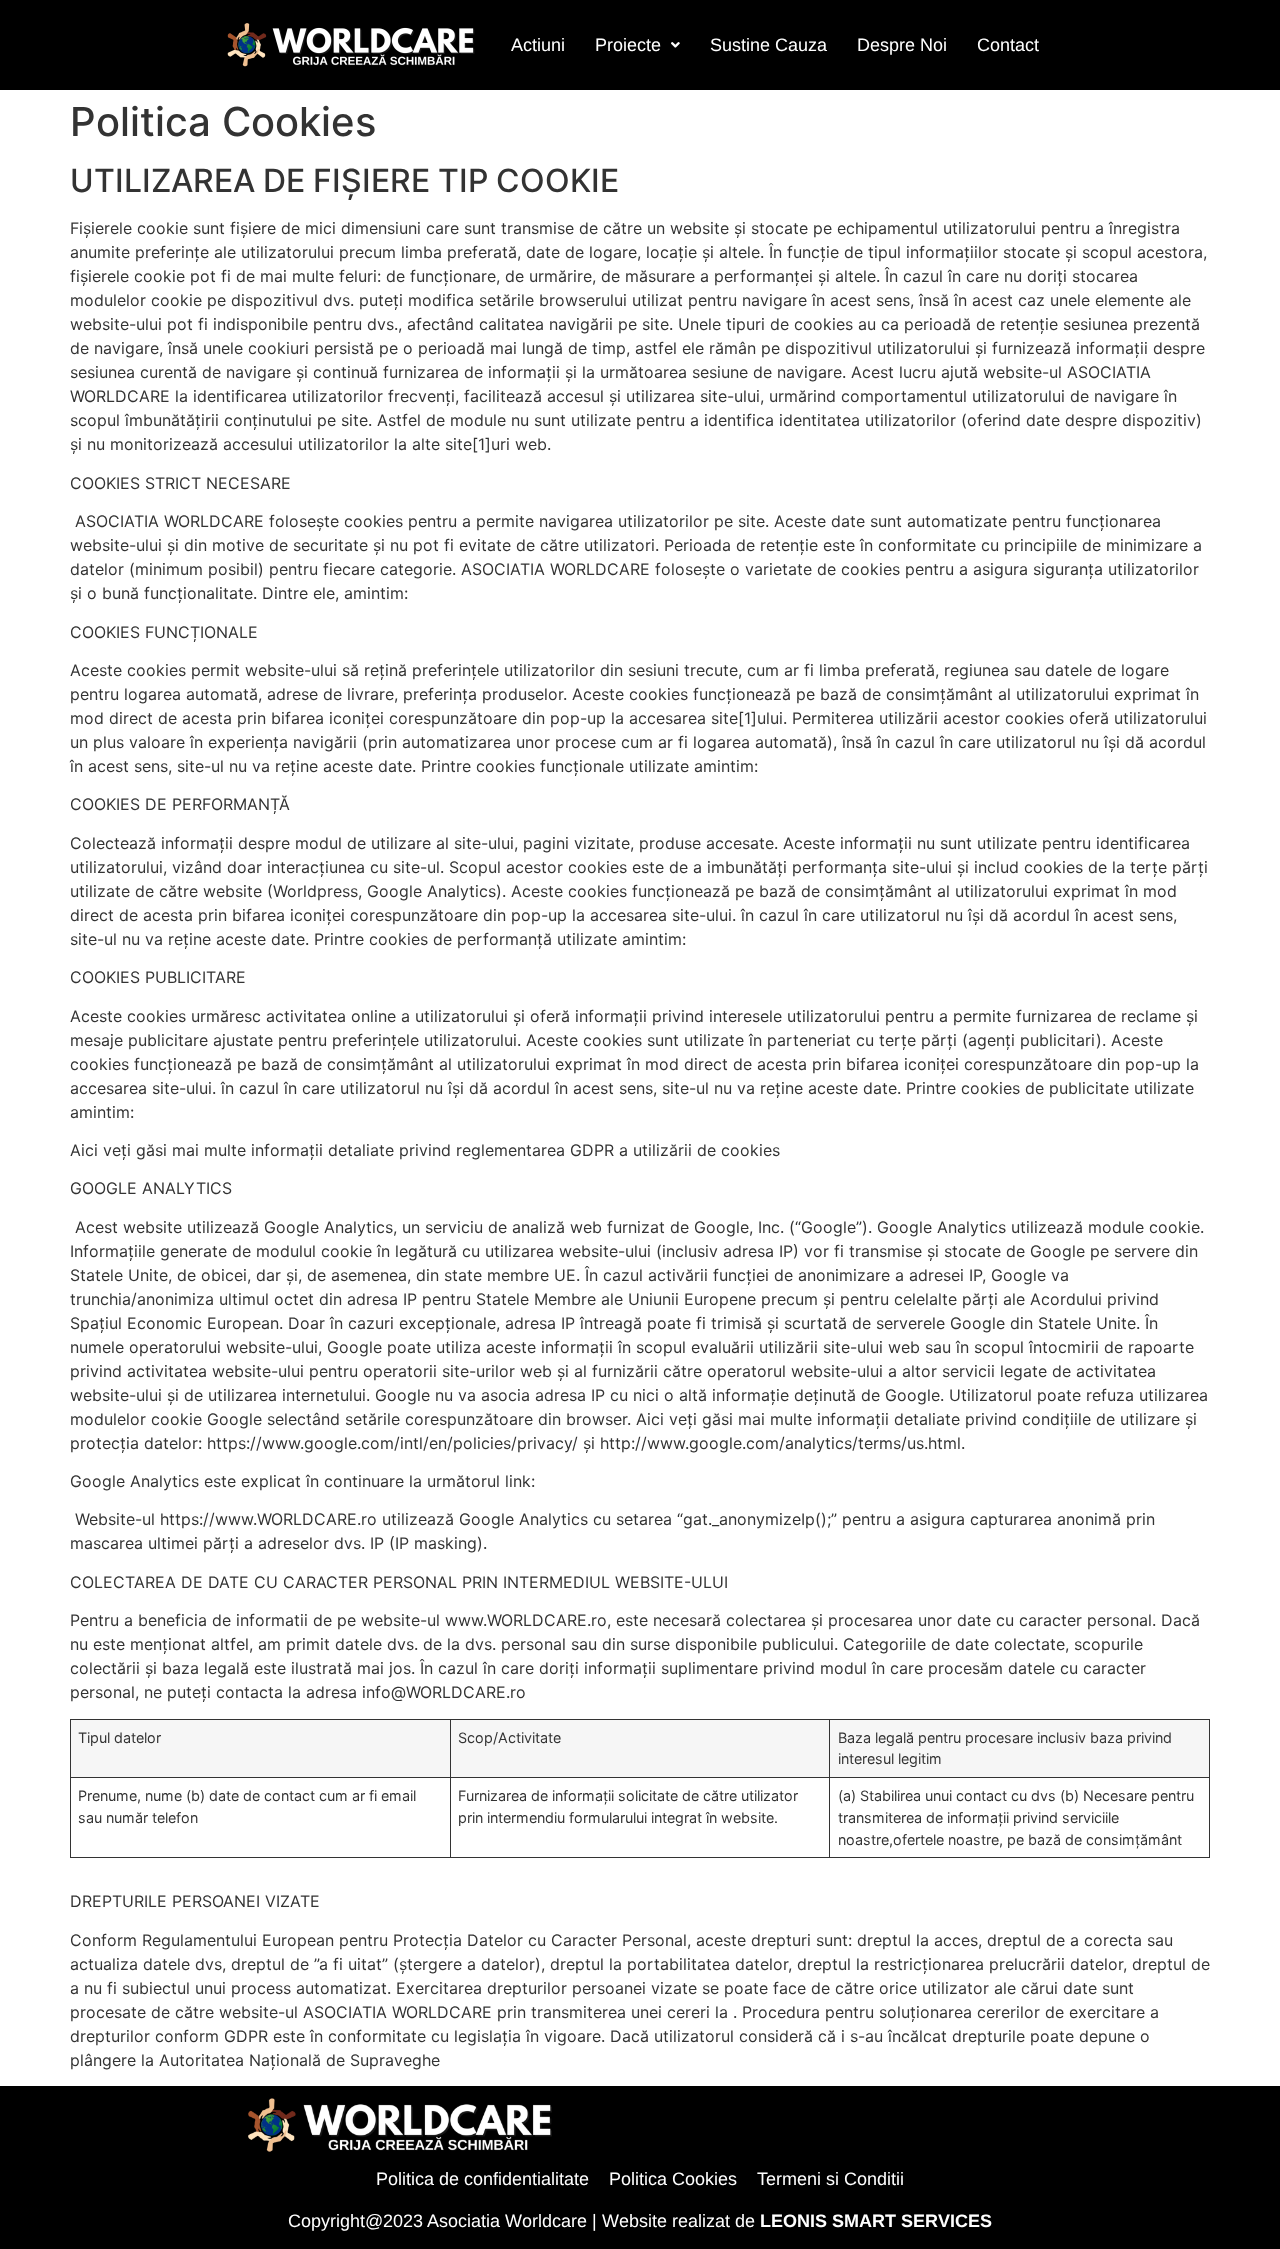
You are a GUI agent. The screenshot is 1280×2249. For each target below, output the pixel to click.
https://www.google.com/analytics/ (673, 1481)
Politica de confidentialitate (482, 2179)
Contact (1008, 45)
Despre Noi (902, 45)
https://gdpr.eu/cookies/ (876, 1150)
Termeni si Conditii (830, 2179)
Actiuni (538, 45)
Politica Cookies (673, 2179)
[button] (637, 45)
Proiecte (628, 45)
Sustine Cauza (768, 45)
